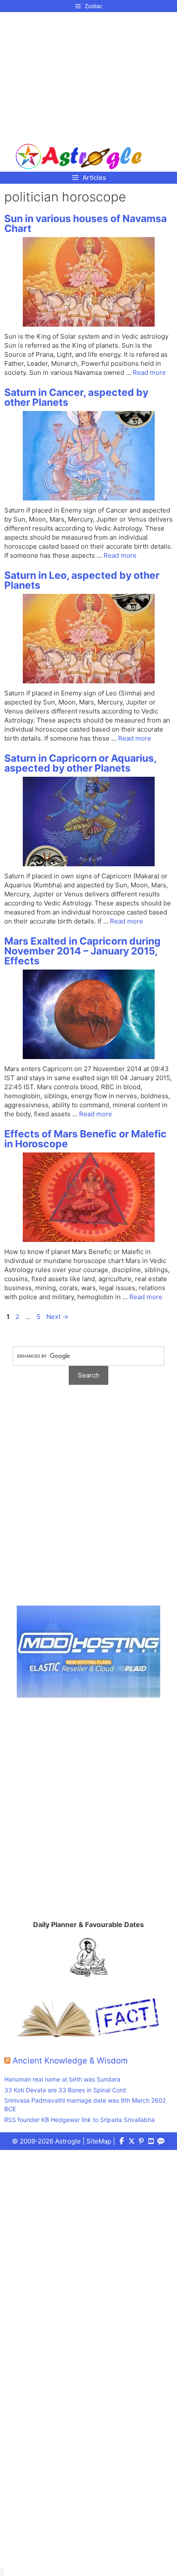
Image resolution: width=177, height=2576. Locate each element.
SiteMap (99, 2141)
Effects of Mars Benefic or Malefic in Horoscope (85, 1139)
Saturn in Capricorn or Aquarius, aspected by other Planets (80, 763)
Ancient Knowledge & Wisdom (70, 2061)
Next (57, 1317)
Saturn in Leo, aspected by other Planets (82, 580)
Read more (149, 372)
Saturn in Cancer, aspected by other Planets (76, 397)
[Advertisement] (79, 74)
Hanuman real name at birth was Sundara (62, 2079)
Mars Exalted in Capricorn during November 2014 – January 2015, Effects (82, 951)
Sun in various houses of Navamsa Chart (85, 224)
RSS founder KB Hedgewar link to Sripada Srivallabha (79, 2120)
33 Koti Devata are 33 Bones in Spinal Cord (65, 2090)
